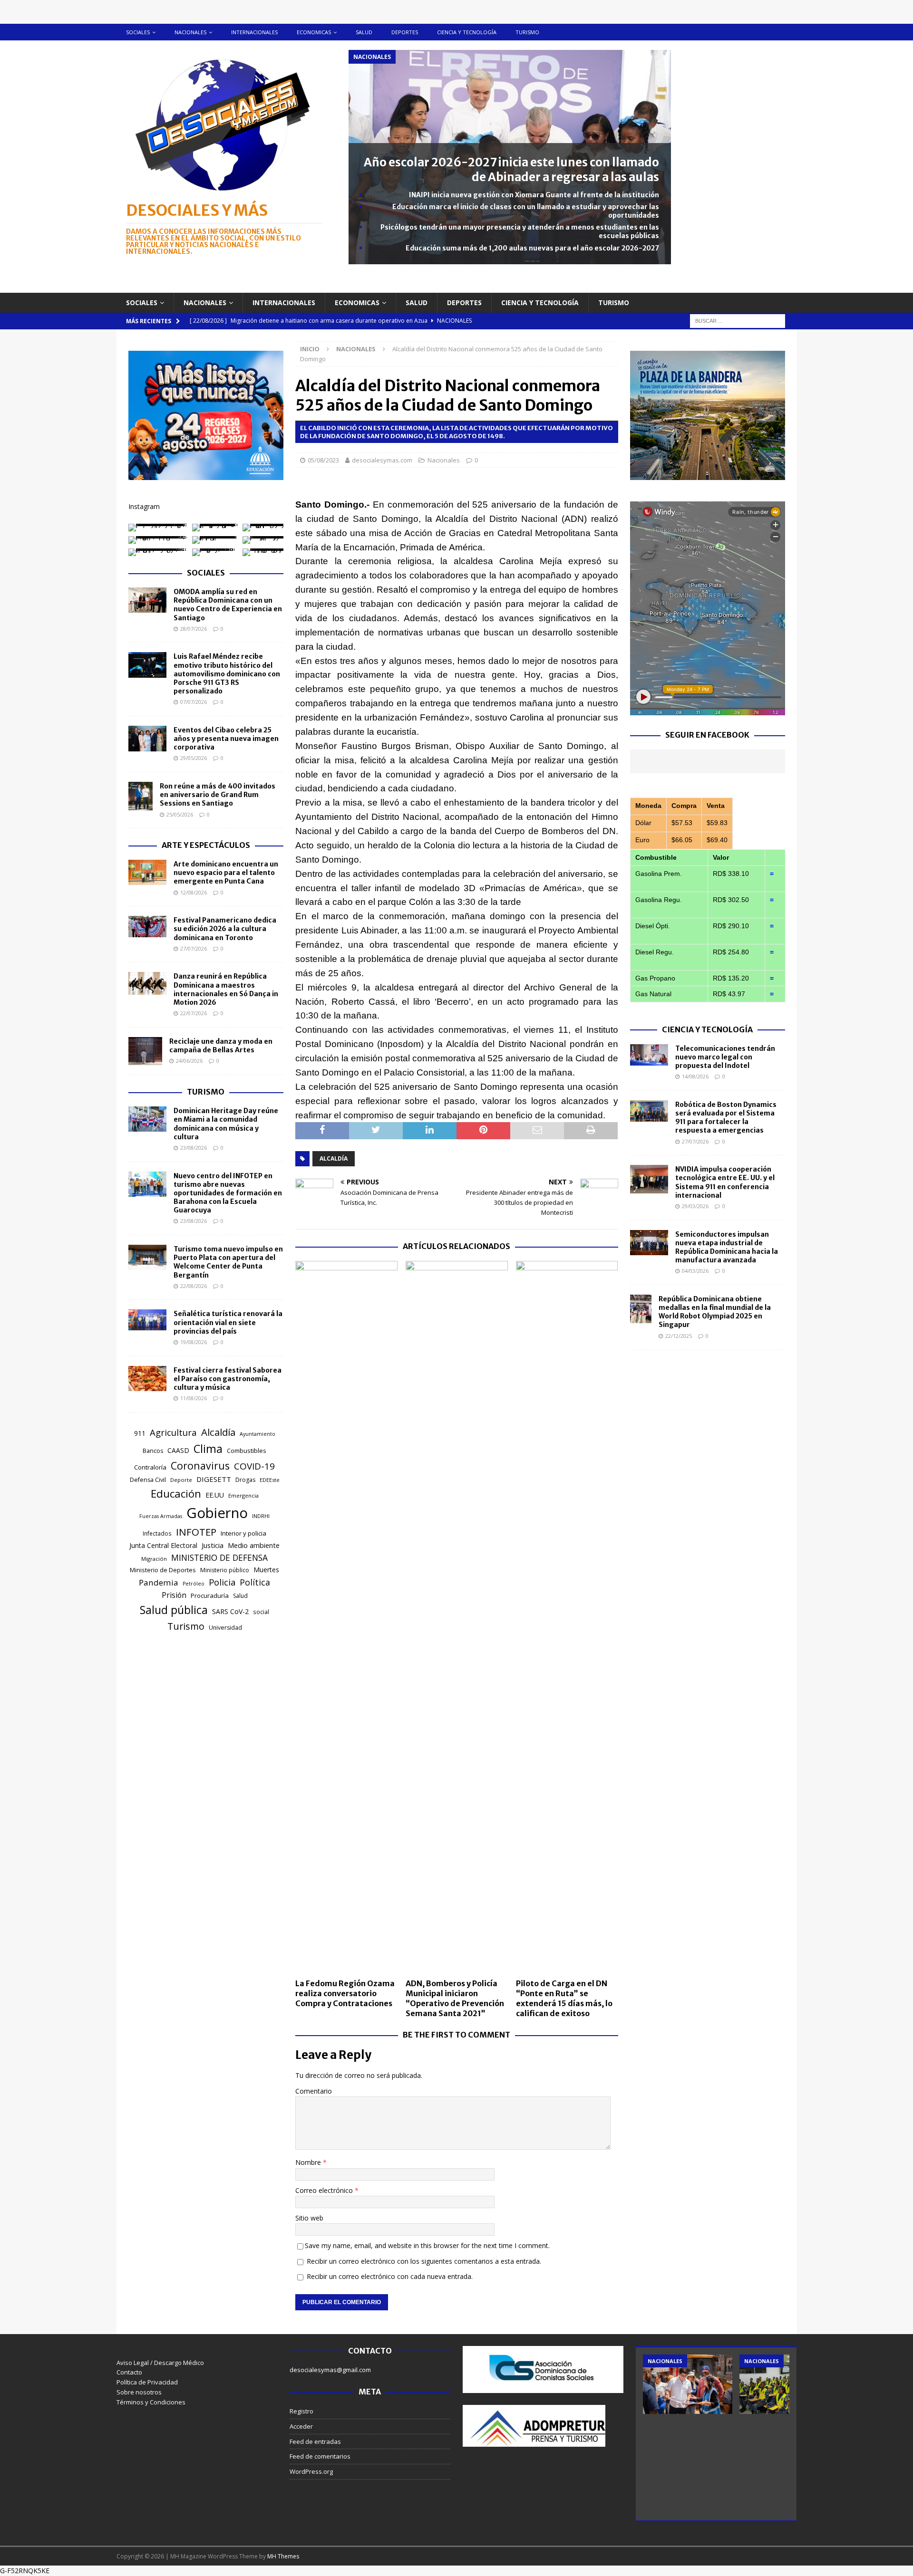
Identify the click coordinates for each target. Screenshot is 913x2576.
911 (140, 1433)
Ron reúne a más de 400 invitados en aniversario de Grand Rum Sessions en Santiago (218, 795)
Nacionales (190, 32)
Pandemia (159, 1582)
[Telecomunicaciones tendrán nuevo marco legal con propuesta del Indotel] (649, 1055)
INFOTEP (196, 1532)
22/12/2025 (679, 1336)
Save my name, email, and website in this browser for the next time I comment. (427, 2245)
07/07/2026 (194, 702)
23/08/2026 (194, 1148)
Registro (301, 2411)
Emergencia (243, 1495)
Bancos (153, 1451)
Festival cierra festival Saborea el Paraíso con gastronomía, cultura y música (228, 1379)
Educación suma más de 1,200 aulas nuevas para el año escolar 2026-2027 (532, 248)
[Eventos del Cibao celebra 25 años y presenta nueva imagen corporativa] (147, 739)
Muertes (266, 1570)
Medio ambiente (254, 1545)
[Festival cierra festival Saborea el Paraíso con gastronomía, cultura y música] (147, 1379)
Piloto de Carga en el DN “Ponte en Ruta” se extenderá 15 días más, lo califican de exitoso (564, 1998)
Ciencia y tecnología (467, 32)
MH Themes (283, 2556)
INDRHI (261, 1516)
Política (255, 1582)
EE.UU (215, 1495)
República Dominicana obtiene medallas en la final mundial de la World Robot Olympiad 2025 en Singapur (715, 1312)
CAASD (178, 1450)
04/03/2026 (695, 1271)
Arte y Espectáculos (206, 845)
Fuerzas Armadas (161, 1516)
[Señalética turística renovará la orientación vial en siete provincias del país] (147, 1320)
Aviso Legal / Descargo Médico (160, 2363)
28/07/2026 (194, 629)
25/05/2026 (180, 814)
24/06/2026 (189, 1061)
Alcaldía (334, 1158)
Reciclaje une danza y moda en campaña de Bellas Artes (221, 1046)
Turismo (527, 32)
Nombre (309, 2162)
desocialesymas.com (382, 460)
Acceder (301, 2426)
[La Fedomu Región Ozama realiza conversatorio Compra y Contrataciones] (346, 1617)
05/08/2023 (323, 460)
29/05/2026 (194, 758)
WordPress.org (311, 2471)
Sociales (138, 32)
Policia (222, 1582)
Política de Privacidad (147, 2382)
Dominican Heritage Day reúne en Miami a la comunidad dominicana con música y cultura (226, 1124)
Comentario (314, 2091)
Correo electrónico (325, 2190)
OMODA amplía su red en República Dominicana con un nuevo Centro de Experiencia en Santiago (228, 605)
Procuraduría (210, 1596)
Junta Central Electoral (163, 1545)
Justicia (213, 1545)
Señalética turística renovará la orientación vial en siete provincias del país (228, 1322)
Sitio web (309, 2218)
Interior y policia (243, 1533)
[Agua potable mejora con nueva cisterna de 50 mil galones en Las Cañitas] (688, 2384)
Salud (364, 32)
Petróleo (194, 1584)
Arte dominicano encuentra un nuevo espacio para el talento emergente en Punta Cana (226, 873)
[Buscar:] (738, 320)
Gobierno (217, 1513)
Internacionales (254, 32)
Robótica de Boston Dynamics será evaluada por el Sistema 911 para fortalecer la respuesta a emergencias (726, 1118)
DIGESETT (214, 1479)
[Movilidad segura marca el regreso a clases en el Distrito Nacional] (784, 2384)
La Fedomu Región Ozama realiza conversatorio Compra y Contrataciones (345, 1993)
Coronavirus (200, 1466)
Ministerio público (225, 1570)
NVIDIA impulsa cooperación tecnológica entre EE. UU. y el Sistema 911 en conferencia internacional (725, 1182)
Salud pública (174, 1610)
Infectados (157, 1533)
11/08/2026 (194, 1398)
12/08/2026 (194, 892)
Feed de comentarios (320, 2456)
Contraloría (150, 1467)
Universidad (225, 1628)
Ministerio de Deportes (163, 1570)
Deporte (181, 1480)
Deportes (405, 32)
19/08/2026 (194, 1342)
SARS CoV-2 (230, 1611)
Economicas (314, 32)
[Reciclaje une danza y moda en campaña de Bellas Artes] (145, 1051)
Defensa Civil (148, 1480)
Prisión (174, 1595)
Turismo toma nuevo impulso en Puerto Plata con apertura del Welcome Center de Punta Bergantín (228, 1262)
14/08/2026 (695, 1076)
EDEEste (270, 1480)
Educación (176, 1494)
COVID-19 (254, 1466)
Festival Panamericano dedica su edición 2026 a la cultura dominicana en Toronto (225, 929)
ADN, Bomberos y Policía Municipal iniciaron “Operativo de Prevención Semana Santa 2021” (455, 1998)
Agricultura (173, 1432)
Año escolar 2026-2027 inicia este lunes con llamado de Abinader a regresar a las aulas (511, 170)
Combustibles (247, 1451)
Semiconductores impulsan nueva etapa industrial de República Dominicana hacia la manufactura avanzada (727, 1247)
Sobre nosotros (139, 2392)
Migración (154, 1559)
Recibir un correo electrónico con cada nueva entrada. (390, 2276)
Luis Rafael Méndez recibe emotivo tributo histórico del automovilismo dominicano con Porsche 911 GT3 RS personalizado (227, 674)
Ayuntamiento (257, 1434)
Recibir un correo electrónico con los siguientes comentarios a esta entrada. (424, 2261)
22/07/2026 (194, 1013)
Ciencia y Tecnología (707, 1029)
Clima (208, 1449)
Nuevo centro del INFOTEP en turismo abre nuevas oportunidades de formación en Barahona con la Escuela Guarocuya (228, 1193)
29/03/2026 (695, 1206)
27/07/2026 (194, 948)
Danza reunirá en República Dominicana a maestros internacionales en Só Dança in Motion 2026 (226, 989)
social (261, 1612)
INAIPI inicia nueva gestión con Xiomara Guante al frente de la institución (534, 195)
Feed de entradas (315, 2441)
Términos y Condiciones (151, 2402)
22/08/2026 (194, 1286)
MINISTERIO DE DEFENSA (219, 1557)
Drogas (245, 1480)
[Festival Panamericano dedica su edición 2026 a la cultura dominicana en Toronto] (147, 927)
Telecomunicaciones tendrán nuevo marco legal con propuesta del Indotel (725, 1057)
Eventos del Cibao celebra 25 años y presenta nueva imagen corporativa (226, 739)
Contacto (129, 2372)
